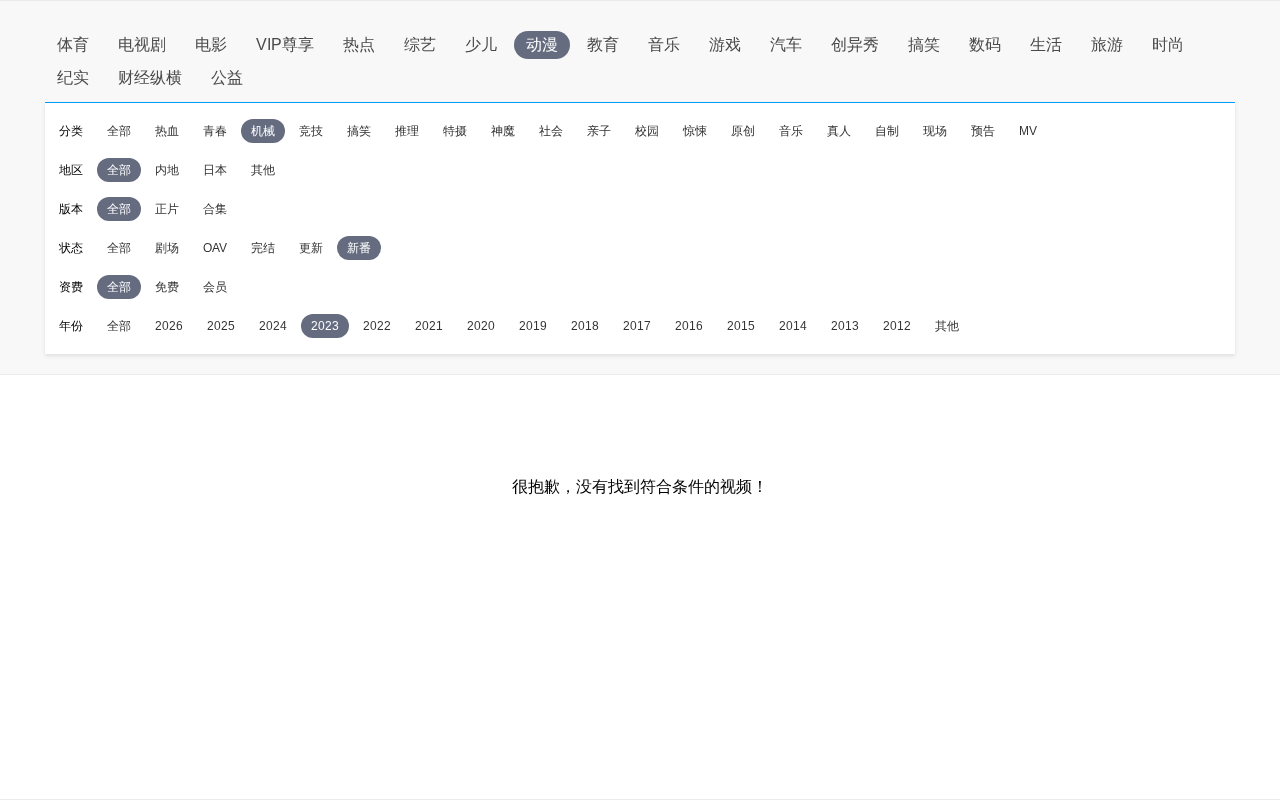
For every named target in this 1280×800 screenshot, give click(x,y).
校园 (647, 131)
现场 (935, 131)
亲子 (599, 131)
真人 (839, 131)
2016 (689, 326)
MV (1028, 131)
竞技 (311, 131)
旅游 (1107, 44)
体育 (73, 44)
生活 (1046, 44)
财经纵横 (150, 77)
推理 (407, 131)
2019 (533, 326)
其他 (263, 170)
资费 (71, 287)
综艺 (420, 44)
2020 (481, 326)
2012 (897, 326)
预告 (983, 131)
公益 (227, 77)
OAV (215, 248)
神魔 (503, 131)
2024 (273, 326)
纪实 (73, 77)
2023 (325, 326)
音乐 (664, 44)
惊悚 (695, 131)
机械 (263, 131)
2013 (845, 326)
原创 (743, 131)
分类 (71, 131)
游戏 (725, 44)
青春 (215, 131)
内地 (167, 170)
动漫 (542, 44)
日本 (215, 170)
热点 (359, 44)
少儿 (481, 44)
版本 (71, 209)
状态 (71, 248)
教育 (603, 44)
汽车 (786, 44)
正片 (167, 209)
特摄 (455, 131)
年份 (71, 326)
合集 (215, 209)
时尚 (1168, 44)
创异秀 (855, 44)
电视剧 (142, 44)
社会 (551, 131)
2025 (221, 326)
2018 (585, 326)
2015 (741, 326)
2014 (793, 326)
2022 (377, 326)
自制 (887, 131)
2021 (429, 326)
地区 (71, 170)
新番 (359, 248)
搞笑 (924, 44)
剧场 (167, 248)
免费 (167, 287)
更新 (311, 248)
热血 (167, 131)
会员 (215, 287)
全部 (119, 131)
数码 (985, 44)
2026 (169, 326)
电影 (211, 44)
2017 (637, 326)
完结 (263, 248)
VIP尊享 (285, 44)
